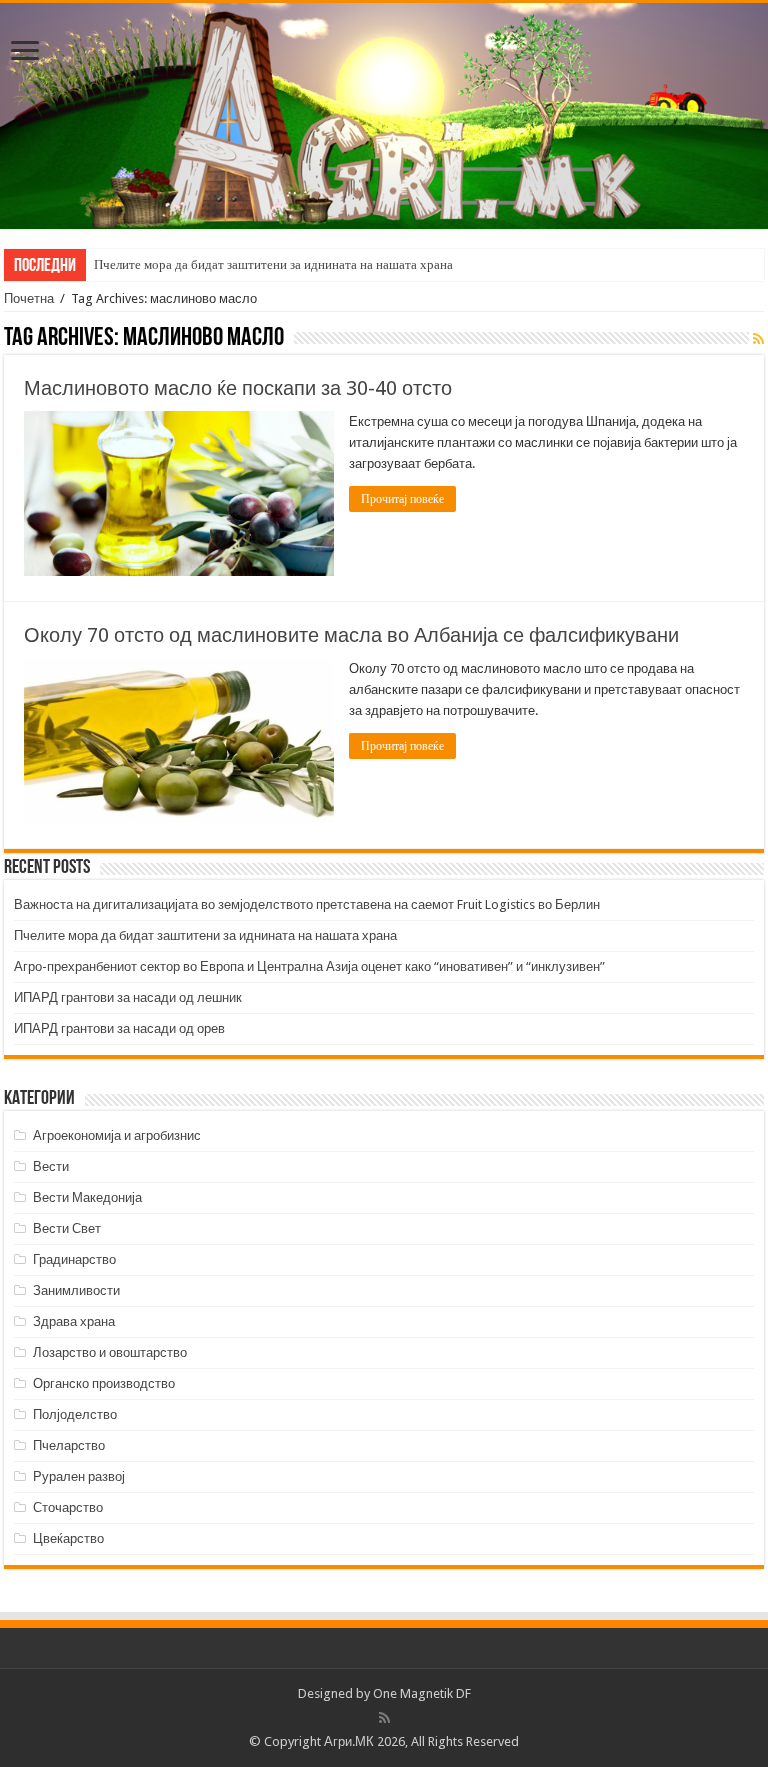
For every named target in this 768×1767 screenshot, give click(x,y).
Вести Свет (67, 1228)
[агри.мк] (384, 116)
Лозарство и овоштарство (110, 1352)
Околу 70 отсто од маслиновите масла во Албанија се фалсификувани (351, 635)
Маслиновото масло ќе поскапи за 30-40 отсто (238, 388)
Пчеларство (69, 1445)
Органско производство (104, 1383)
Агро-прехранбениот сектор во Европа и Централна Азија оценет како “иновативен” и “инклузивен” (309, 966)
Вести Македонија (87, 1197)
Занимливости (76, 1290)
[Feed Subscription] (758, 339)
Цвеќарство (68, 1538)
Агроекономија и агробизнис (117, 1135)
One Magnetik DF (422, 1693)
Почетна (29, 298)
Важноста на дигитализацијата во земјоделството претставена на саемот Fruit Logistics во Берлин (307, 904)
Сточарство (68, 1507)
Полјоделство (75, 1414)
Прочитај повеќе (402, 499)
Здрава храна (74, 1321)
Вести (51, 1166)
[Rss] (384, 1718)
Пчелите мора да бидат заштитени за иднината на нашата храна (273, 264)
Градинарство (74, 1259)
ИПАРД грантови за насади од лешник (128, 997)
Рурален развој (79, 1476)
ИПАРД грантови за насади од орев (119, 1028)
